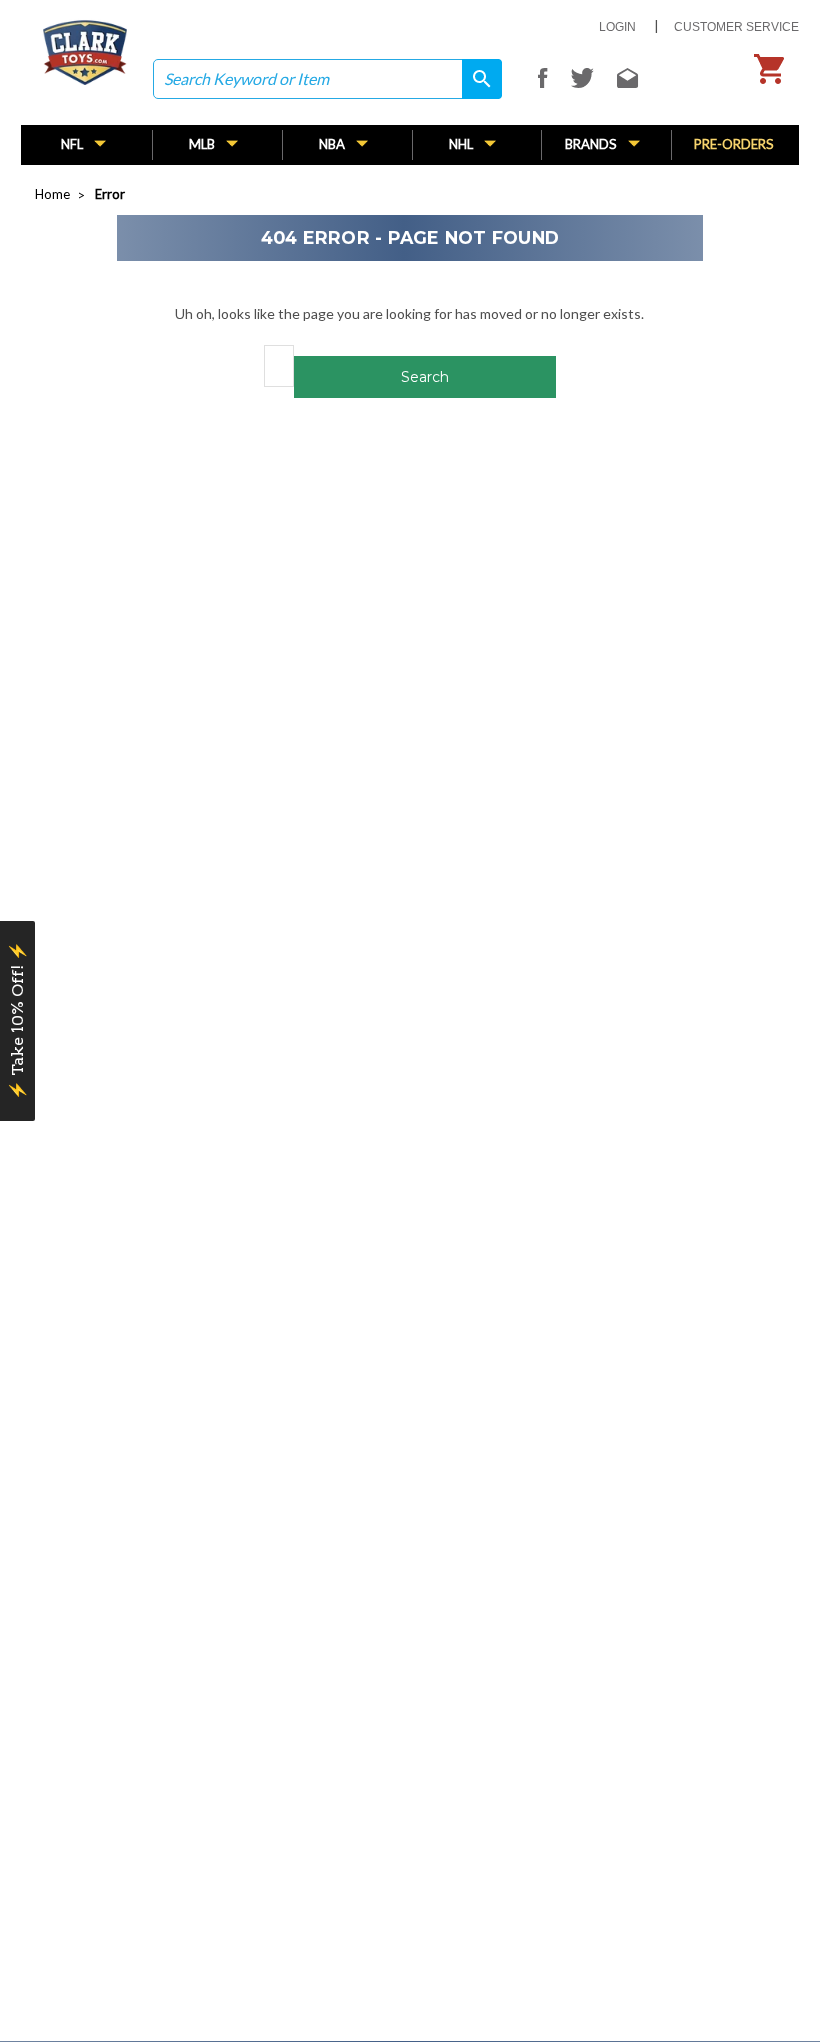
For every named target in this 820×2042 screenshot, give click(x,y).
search (475, 79)
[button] (17, 1021)
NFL (73, 144)
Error (110, 194)
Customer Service (736, 27)
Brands (592, 144)
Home (52, 194)
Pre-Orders (734, 144)
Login (617, 27)
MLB (203, 144)
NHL (462, 144)
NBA (333, 144)
